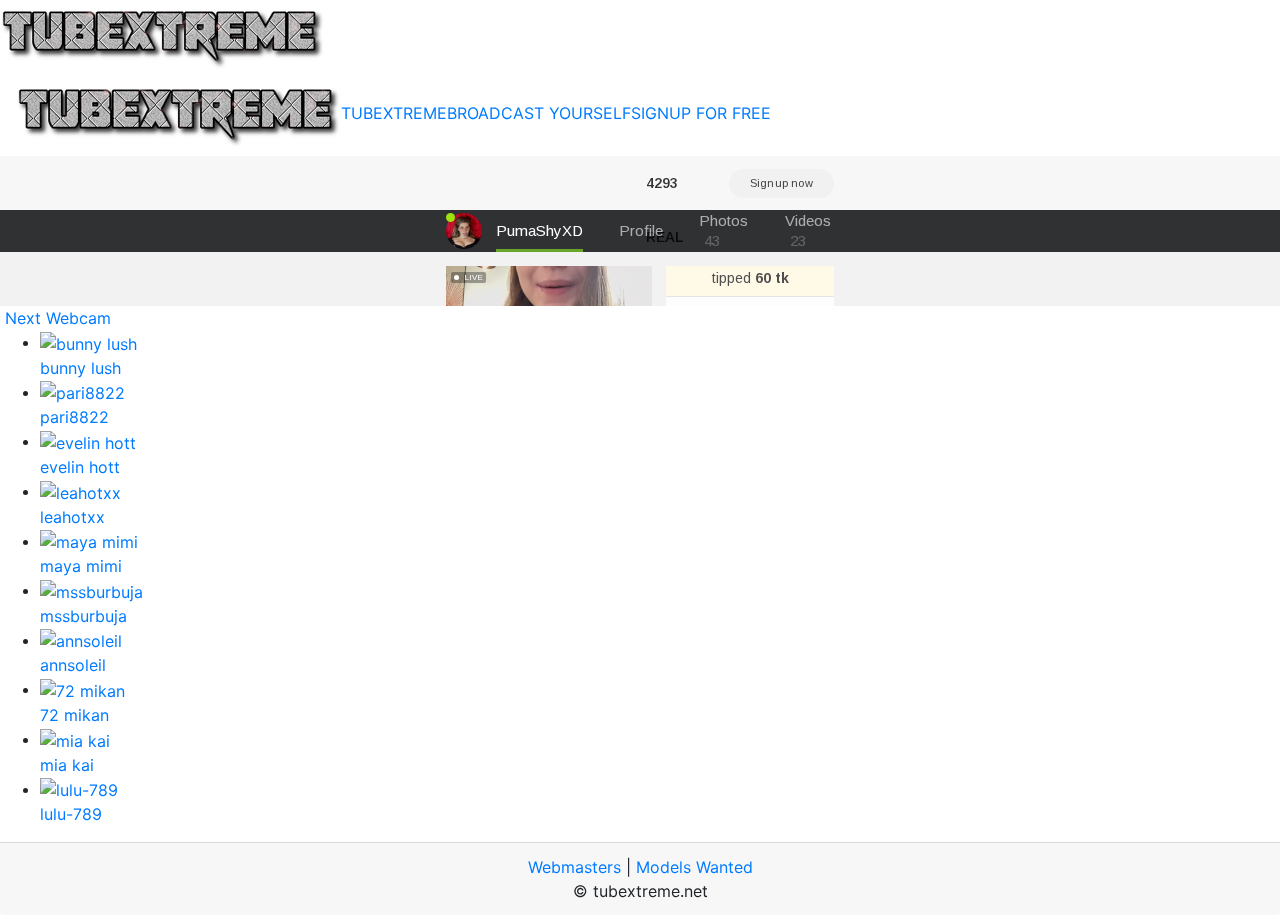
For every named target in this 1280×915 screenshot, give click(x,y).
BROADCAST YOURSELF (539, 113)
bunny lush (80, 368)
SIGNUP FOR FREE (701, 113)
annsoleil (73, 665)
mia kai (67, 765)
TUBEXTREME (394, 113)
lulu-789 (71, 814)
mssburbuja (83, 616)
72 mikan (74, 715)
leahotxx (72, 517)
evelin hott (80, 467)
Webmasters (574, 867)
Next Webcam (58, 318)
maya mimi (81, 566)
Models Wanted (694, 867)
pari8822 (74, 417)
